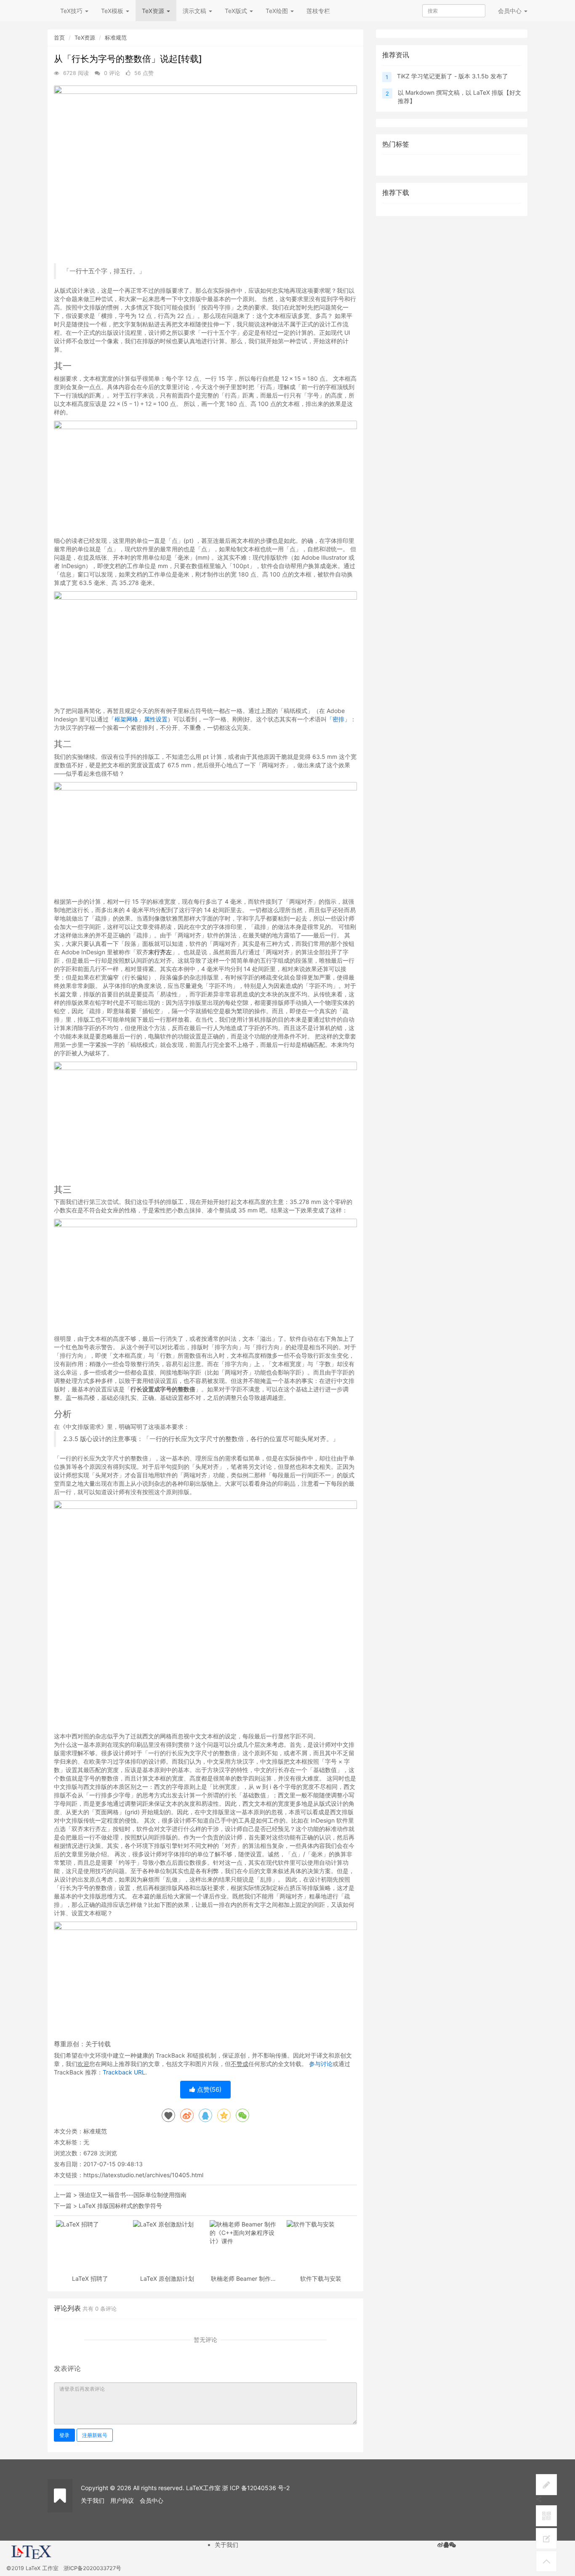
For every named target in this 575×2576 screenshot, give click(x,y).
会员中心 (152, 2500)
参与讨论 (321, 2064)
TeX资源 (154, 11)
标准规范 (116, 37)
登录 (64, 2435)
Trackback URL (124, 2072)
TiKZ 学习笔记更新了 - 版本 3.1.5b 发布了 (453, 76)
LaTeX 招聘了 (90, 2278)
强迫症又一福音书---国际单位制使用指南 (133, 2195)
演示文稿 (195, 11)
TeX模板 (113, 11)
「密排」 (338, 719)
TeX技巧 (72, 11)
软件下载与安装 (321, 2278)
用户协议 (122, 2500)
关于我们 (93, 2500)
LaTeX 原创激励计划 (167, 2278)
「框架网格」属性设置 (138, 719)
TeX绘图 (278, 11)
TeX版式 (237, 11)
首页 (59, 37)
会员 (510, 11)
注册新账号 (95, 2435)
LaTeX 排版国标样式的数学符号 (120, 2206)
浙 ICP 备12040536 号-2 (256, 2488)
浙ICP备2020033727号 (92, 2568)
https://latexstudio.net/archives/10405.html (143, 2175)
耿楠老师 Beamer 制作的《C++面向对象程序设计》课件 (244, 2278)
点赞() (208, 2089)
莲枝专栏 (318, 11)
